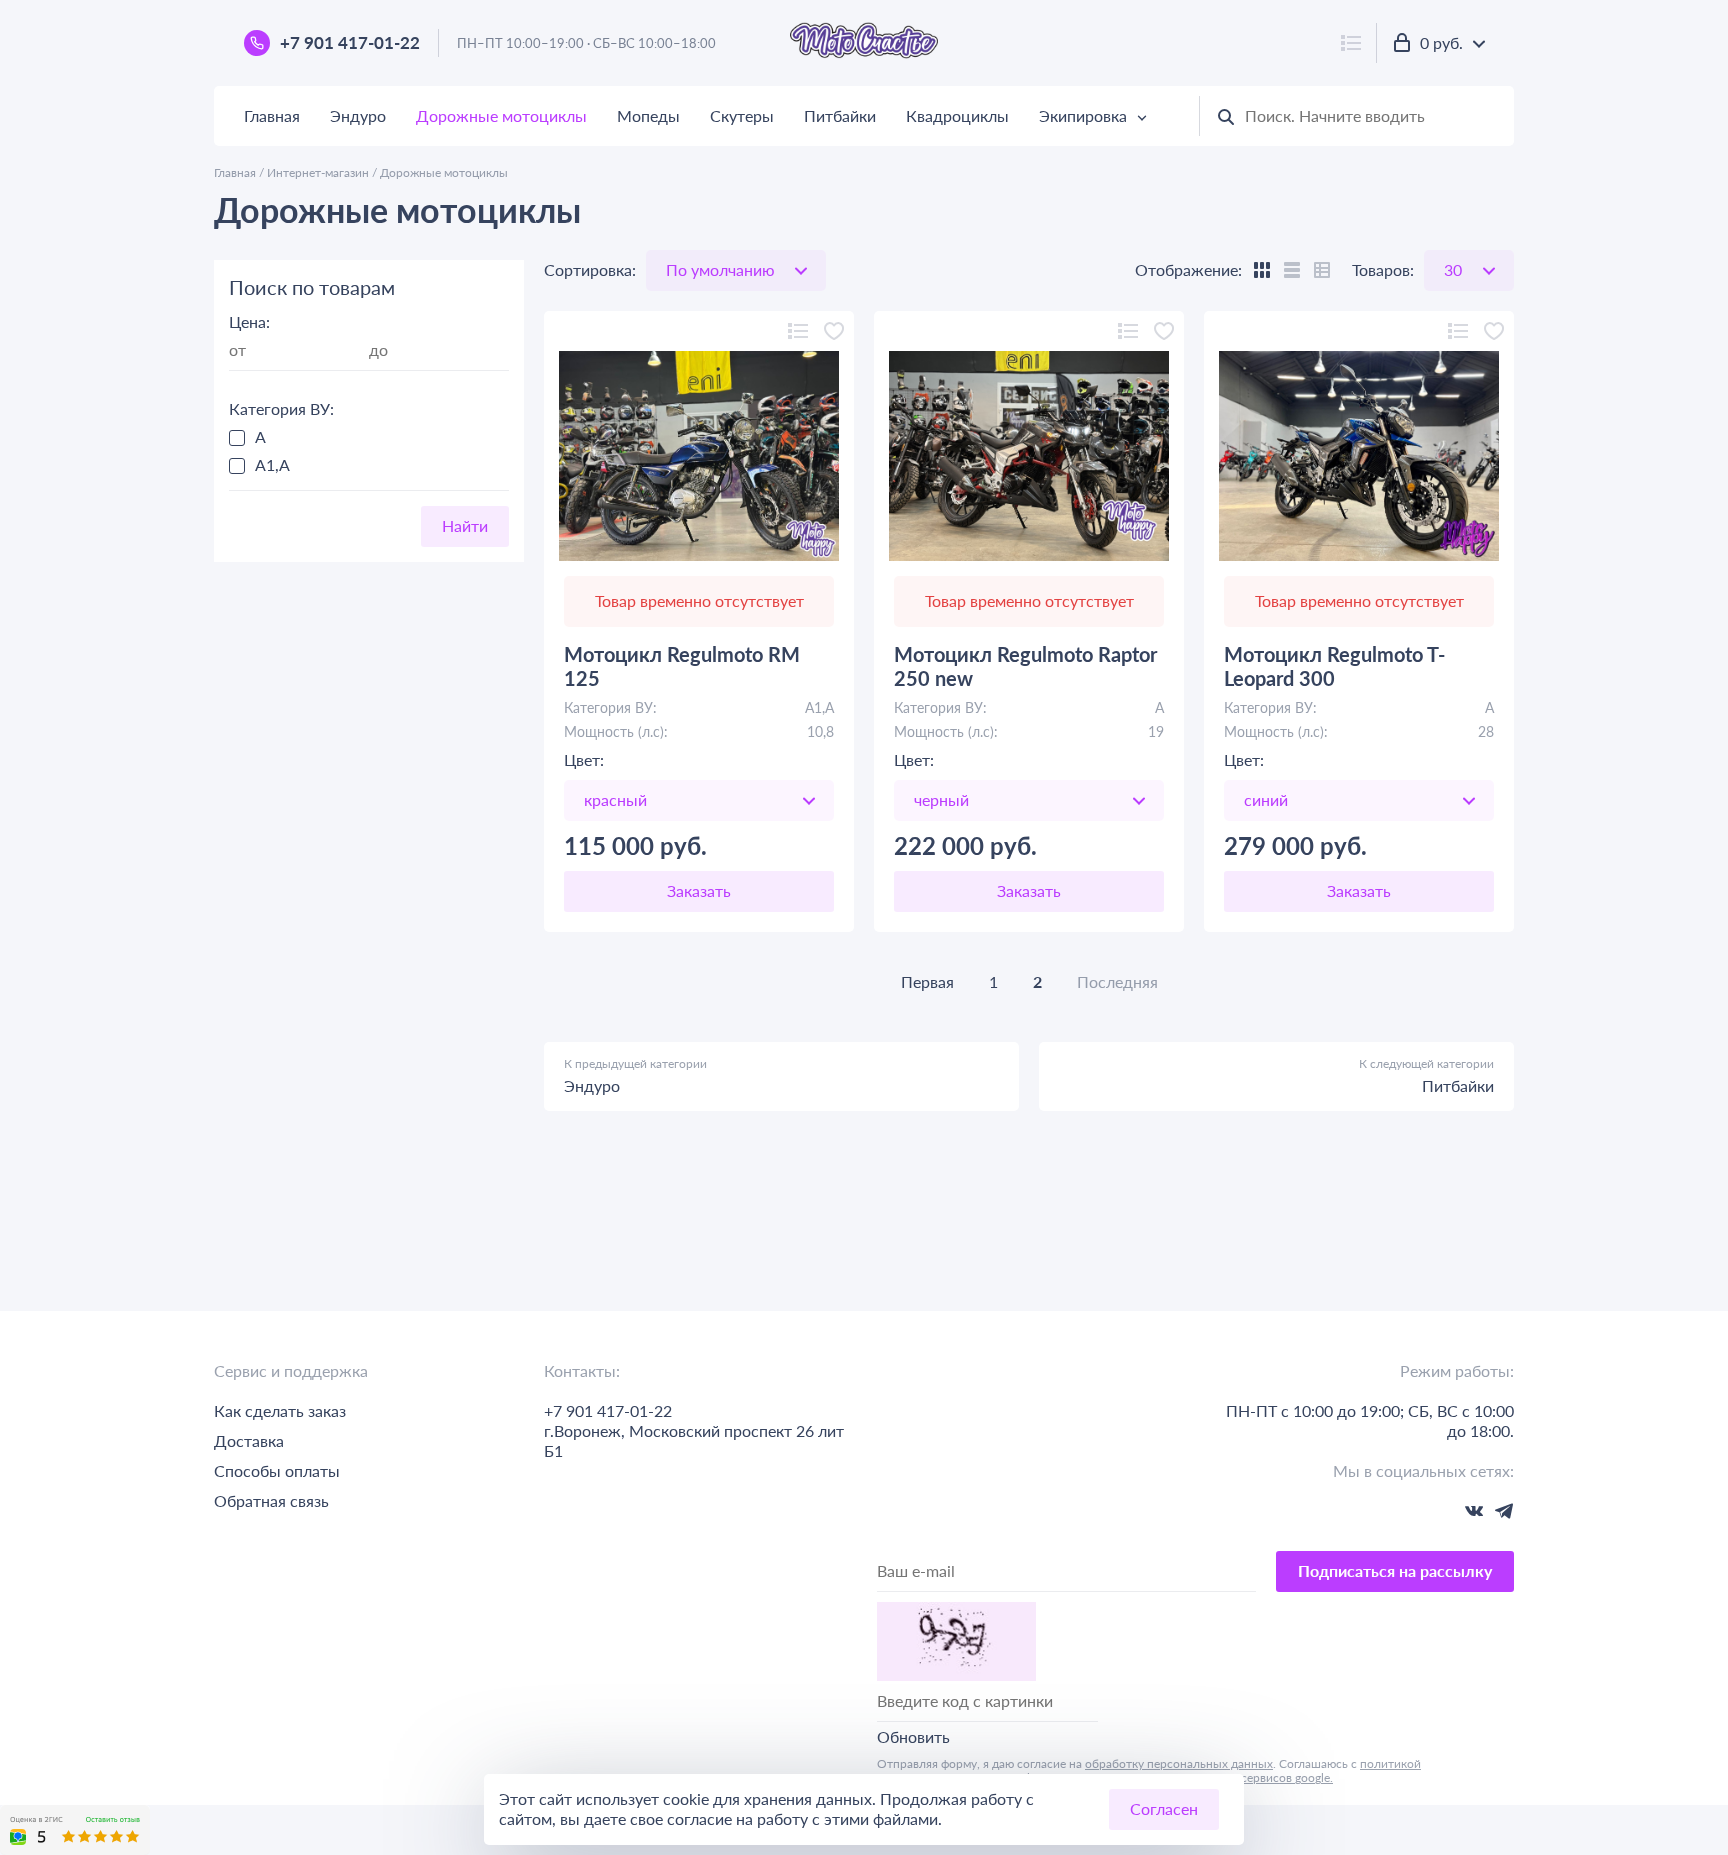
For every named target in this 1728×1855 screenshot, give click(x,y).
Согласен (1164, 1808)
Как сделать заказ (280, 1410)
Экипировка (1083, 115)
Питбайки (840, 115)
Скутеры (742, 115)
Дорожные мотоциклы (501, 115)
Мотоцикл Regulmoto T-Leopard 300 (1334, 666)
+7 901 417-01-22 (350, 43)
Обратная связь (271, 1500)
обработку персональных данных (1179, 1763)
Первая (927, 981)
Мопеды (648, 115)
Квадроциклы (957, 115)
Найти (465, 525)
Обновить (913, 1736)
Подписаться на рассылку (1395, 1570)
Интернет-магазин (318, 172)
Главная (272, 115)
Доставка (249, 1440)
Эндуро (358, 115)
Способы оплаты (277, 1470)
